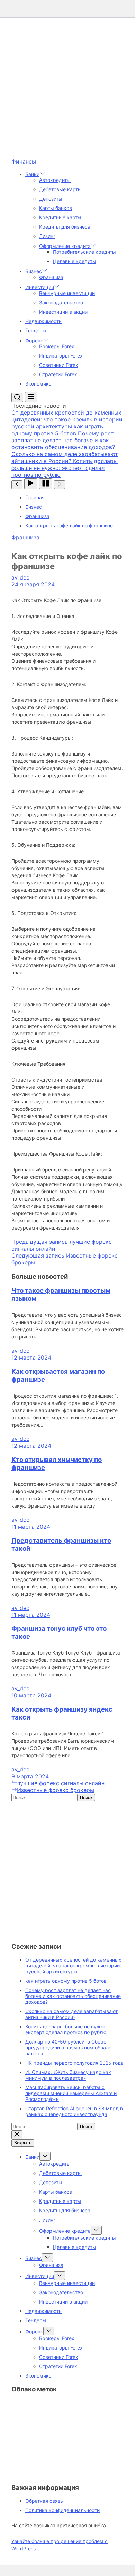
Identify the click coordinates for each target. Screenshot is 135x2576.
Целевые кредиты (75, 261)
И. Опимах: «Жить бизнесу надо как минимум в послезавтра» (68, 2075)
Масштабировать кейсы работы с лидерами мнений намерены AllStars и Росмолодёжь (71, 2093)
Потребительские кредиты (84, 252)
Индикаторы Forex (61, 356)
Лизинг (47, 236)
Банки (32, 174)
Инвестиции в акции (63, 312)
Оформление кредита (65, 246)
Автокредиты (55, 180)
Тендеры (36, 330)
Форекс (34, 340)
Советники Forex (59, 365)
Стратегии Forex (58, 374)
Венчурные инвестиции (67, 293)
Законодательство (61, 302)
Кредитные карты (60, 217)
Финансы (24, 161)
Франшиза (51, 277)
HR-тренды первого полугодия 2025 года (74, 2063)
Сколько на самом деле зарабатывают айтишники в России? (71, 2014)
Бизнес (34, 271)
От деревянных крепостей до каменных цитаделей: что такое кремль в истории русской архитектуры (73, 1966)
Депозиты (51, 199)
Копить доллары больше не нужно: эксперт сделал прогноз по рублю (66, 2029)
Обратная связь (44, 2501)
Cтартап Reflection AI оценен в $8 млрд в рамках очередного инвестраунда (74, 2111)
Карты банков (56, 208)
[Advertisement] (67, 91)
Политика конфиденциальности (62, 2510)
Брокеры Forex (57, 346)
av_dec (20, 577)
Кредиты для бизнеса (65, 227)
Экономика (38, 384)
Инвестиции (40, 287)
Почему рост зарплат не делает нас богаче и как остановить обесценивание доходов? (73, 1996)
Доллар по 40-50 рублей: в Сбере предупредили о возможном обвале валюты (68, 2047)
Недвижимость (43, 321)
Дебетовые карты (60, 189)
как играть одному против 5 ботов (66, 1981)
